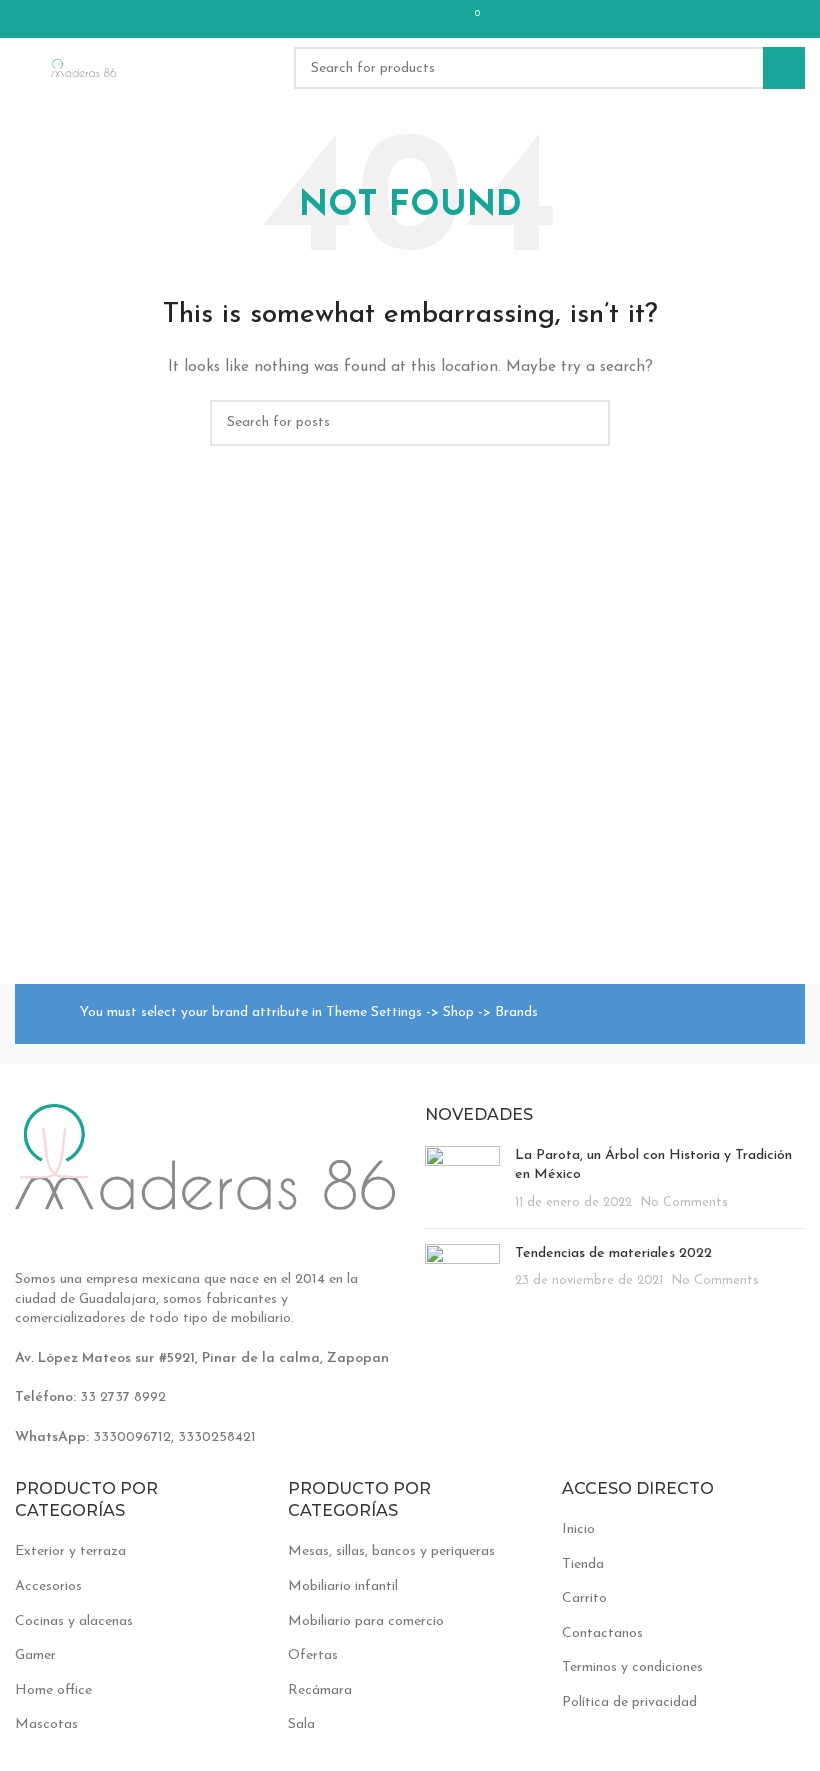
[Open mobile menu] (23, 68)
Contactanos (602, 1633)
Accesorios (48, 1586)
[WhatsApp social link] (431, 19)
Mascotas (46, 1724)
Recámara (320, 1690)
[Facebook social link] (353, 19)
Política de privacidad (629, 1702)
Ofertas (313, 1655)
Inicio (578, 1529)
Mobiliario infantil (343, 1586)
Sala (301, 1724)
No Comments (684, 1203)
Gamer (35, 1655)
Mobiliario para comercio (366, 1621)
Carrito (584, 1598)
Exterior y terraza (70, 1551)
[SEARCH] (784, 68)
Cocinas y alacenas (74, 1621)
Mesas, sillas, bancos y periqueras (391, 1551)
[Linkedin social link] (405, 19)
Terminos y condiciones (632, 1667)
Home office (53, 1690)
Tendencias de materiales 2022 (613, 1253)
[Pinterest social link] (379, 19)
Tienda (583, 1564)
